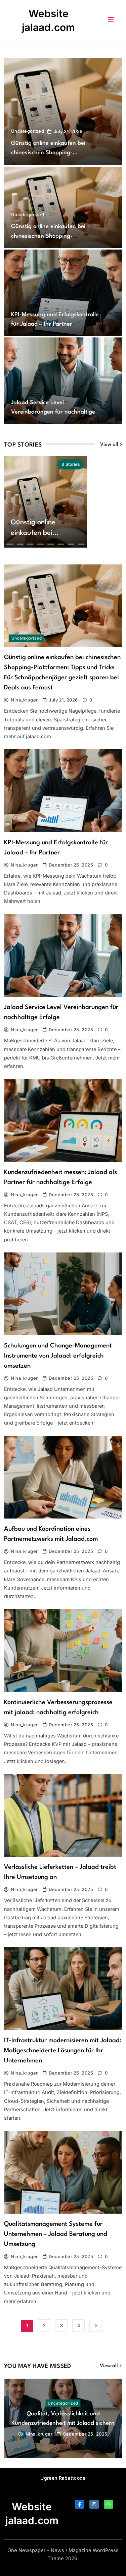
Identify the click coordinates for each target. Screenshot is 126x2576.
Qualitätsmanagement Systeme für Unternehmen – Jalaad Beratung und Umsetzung (56, 2234)
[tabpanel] (63, 2418)
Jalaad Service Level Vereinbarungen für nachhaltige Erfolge (53, 412)
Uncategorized (28, 131)
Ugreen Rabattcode (63, 2478)
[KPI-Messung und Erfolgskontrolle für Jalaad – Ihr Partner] (63, 293)
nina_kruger (24, 700)
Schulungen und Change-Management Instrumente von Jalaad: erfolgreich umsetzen (58, 1356)
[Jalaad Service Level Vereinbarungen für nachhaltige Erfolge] (63, 381)
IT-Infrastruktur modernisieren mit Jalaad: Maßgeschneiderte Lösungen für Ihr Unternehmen (63, 2051)
